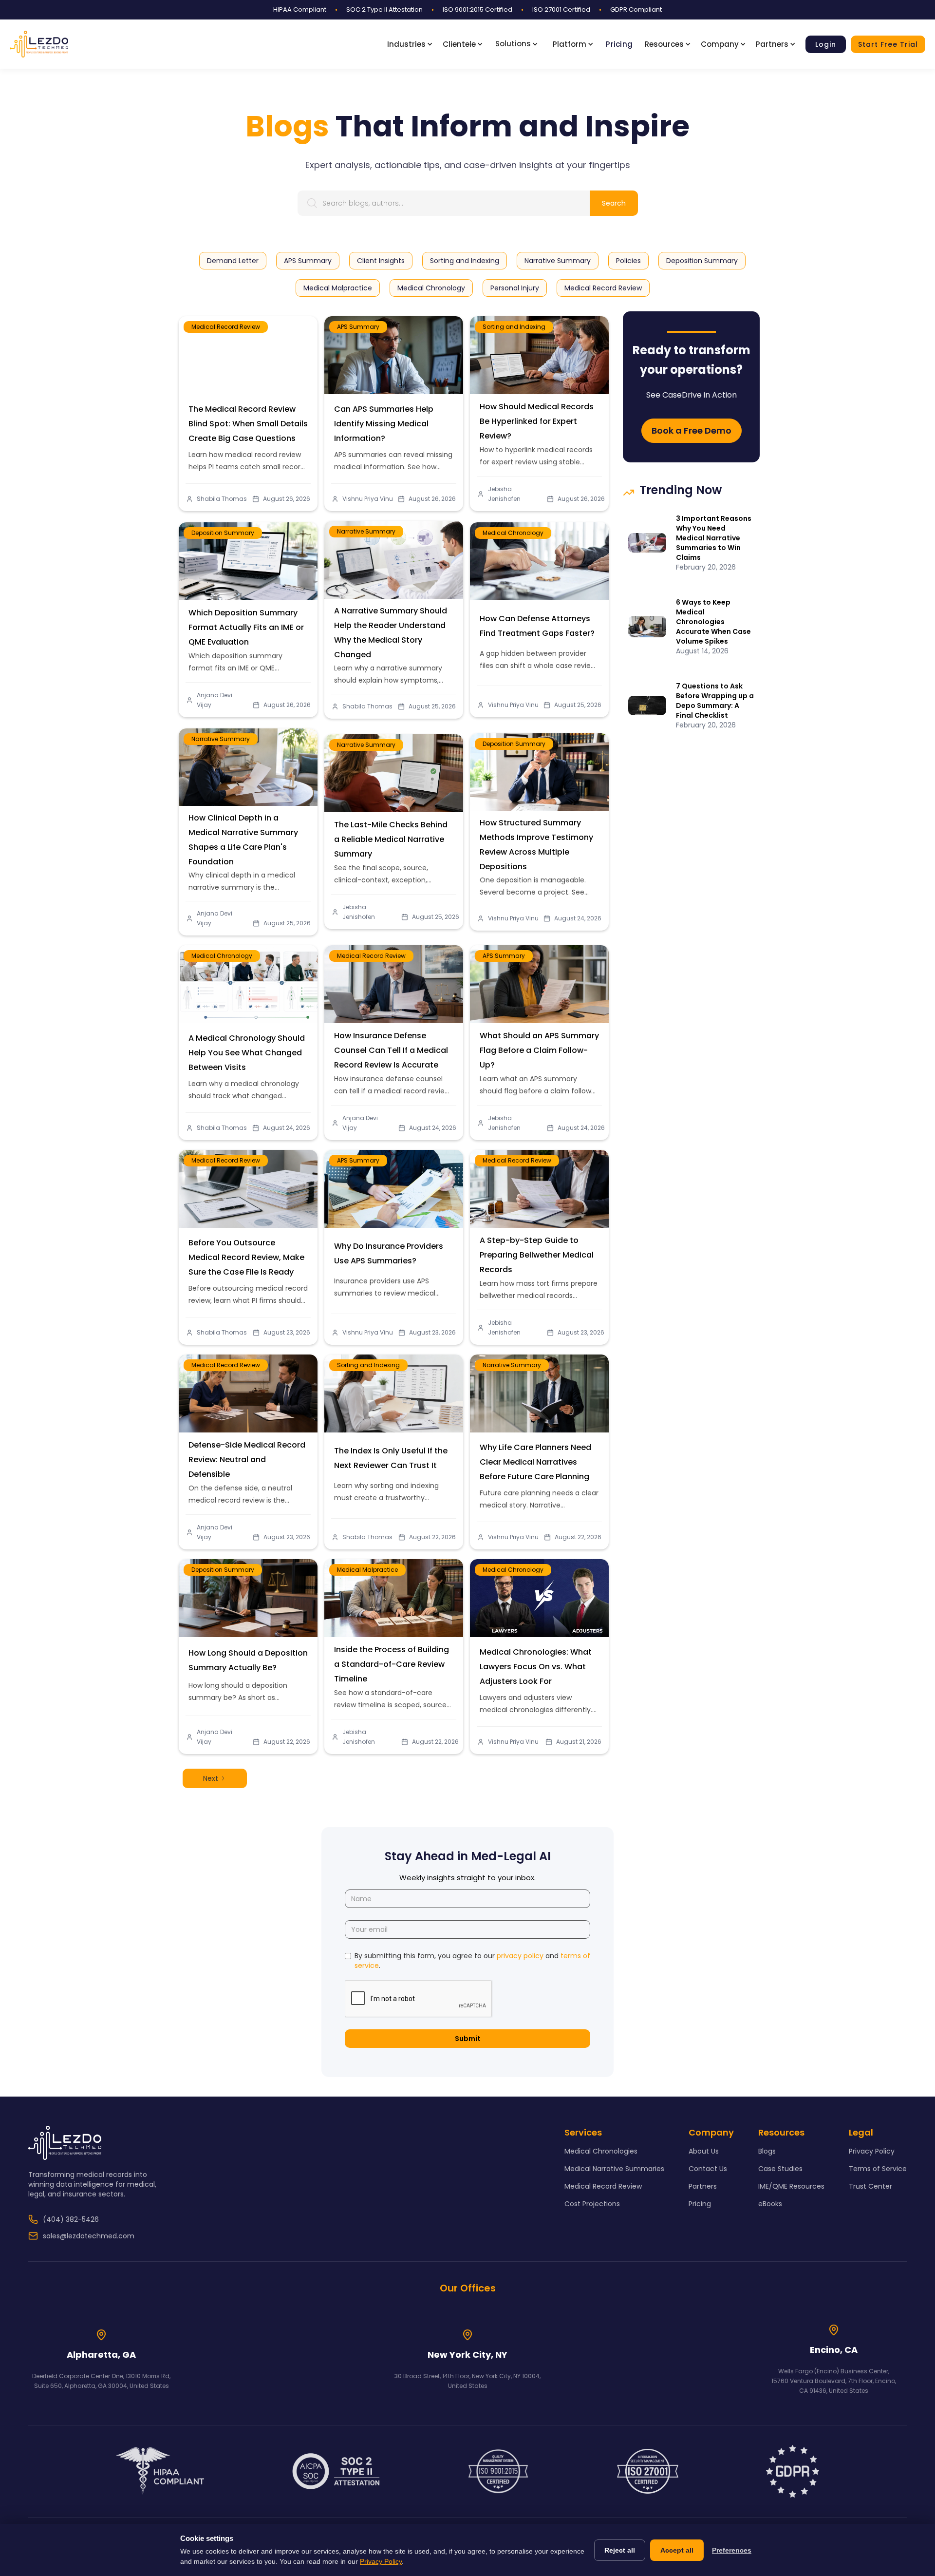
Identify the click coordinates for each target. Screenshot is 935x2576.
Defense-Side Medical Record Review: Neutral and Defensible (247, 1460)
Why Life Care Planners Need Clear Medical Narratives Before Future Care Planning (535, 1462)
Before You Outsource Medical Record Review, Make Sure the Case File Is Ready (246, 1257)
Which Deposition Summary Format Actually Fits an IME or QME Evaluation (246, 627)
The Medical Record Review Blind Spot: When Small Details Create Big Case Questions (248, 424)
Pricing (619, 44)
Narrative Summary (366, 531)
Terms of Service (878, 2169)
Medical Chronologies (601, 2151)
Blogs (767, 2151)
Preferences (732, 2550)
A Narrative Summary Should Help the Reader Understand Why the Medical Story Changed (391, 633)
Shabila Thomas (222, 499)
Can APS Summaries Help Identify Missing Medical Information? (384, 424)
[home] (39, 44)
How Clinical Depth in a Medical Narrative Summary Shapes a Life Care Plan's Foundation (243, 840)
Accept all (677, 2550)
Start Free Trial (888, 44)
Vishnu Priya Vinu (368, 499)
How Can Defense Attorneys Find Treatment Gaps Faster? (537, 626)
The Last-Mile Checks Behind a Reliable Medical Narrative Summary (391, 839)
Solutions (513, 44)
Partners (703, 2186)
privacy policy (520, 1956)
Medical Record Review (226, 327)
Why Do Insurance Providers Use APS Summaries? (389, 1253)
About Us (704, 2151)
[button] (412, 44)
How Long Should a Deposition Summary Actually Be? (248, 1660)
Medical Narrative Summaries (614, 2169)
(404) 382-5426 (71, 2219)
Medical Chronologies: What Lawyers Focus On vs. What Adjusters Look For (536, 1667)
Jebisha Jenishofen (504, 494)
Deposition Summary (223, 533)
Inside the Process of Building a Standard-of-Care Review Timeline (392, 1664)
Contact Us (708, 2169)
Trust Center (870, 2186)
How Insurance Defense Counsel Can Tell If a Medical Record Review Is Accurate (391, 1050)
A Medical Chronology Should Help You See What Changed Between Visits (247, 1053)
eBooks (770, 2204)
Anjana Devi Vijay (215, 700)
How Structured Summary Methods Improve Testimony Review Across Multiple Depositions (536, 845)
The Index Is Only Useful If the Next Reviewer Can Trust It (391, 1458)
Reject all (620, 2550)
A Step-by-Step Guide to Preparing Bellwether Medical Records (537, 1255)
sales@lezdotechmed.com (89, 2236)
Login (826, 44)
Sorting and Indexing (514, 327)
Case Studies (780, 2169)
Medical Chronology (513, 533)
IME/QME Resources (791, 2186)
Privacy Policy (872, 2151)
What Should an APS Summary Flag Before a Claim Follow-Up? (539, 1050)
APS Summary (358, 327)
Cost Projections (592, 2204)
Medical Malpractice (367, 1570)
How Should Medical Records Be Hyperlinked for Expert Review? (537, 421)
